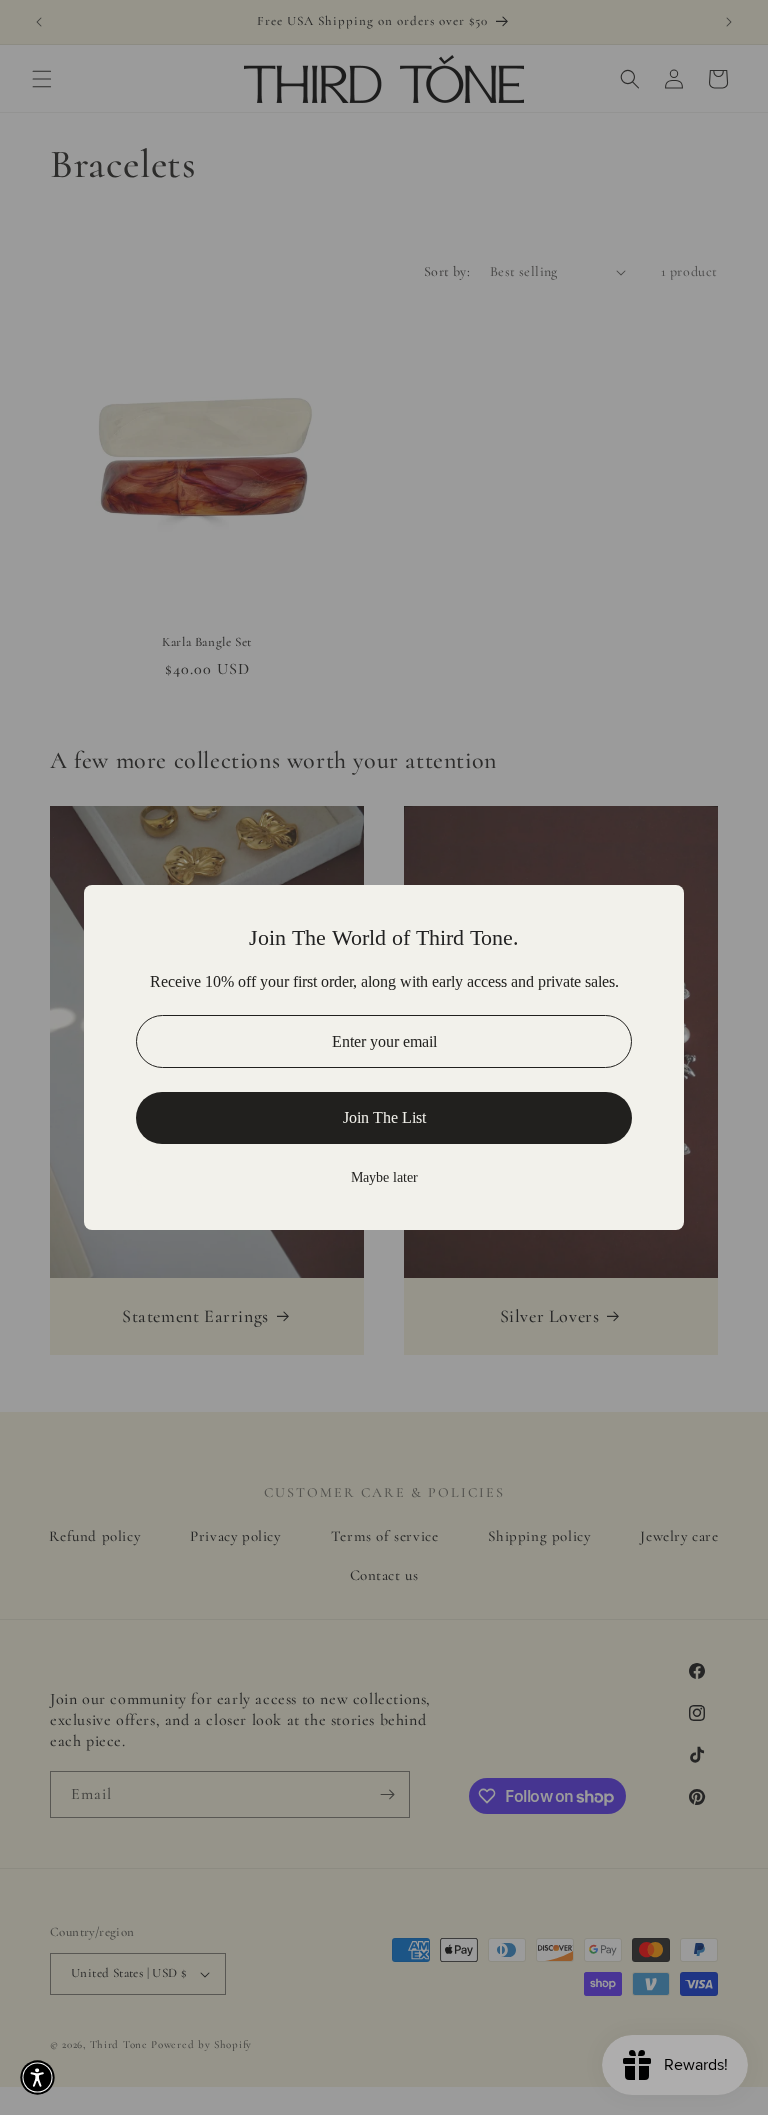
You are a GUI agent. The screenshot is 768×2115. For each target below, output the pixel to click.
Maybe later (384, 1177)
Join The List (384, 1117)
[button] (37, 2077)
